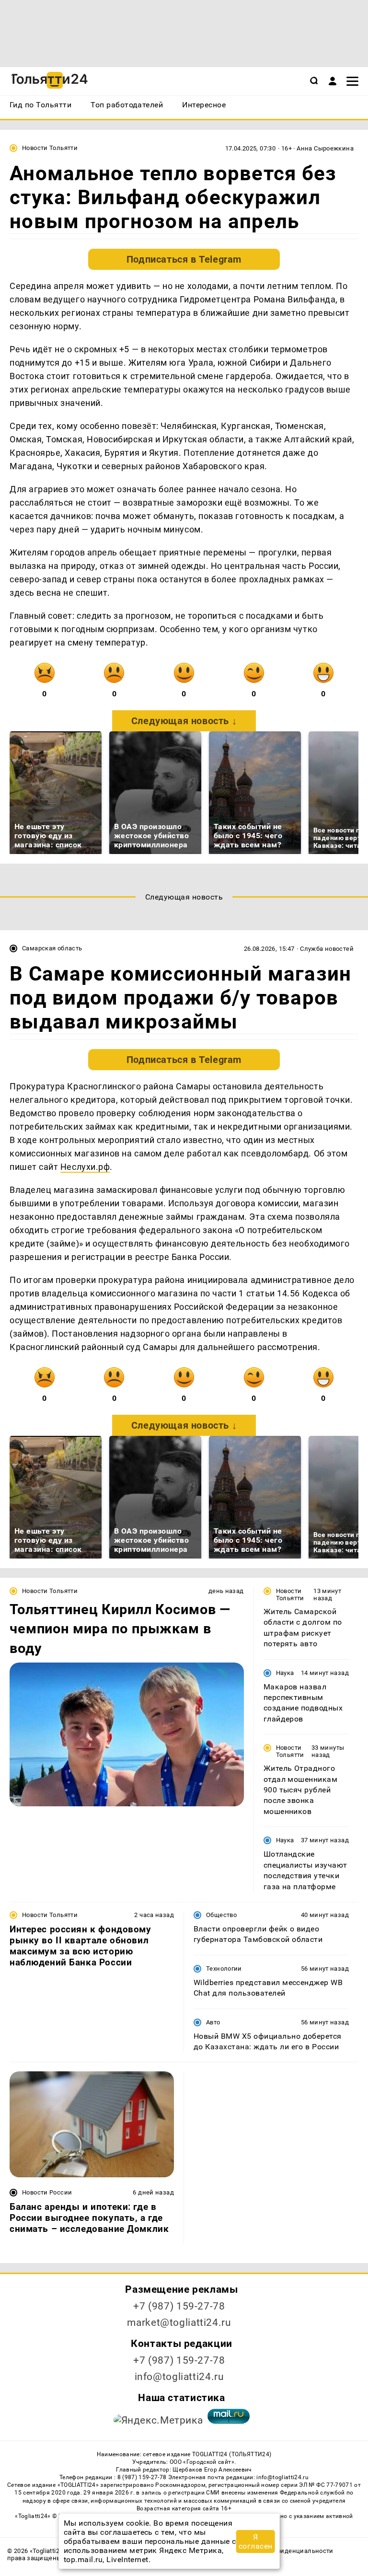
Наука (285, 1673)
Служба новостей (327, 949)
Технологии (224, 1969)
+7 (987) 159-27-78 (179, 2306)
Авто (213, 2022)
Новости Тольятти (50, 148)
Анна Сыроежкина (325, 148)
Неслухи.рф (85, 1167)
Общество (221, 1915)
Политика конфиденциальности (283, 2551)
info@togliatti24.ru (179, 2377)
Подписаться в (184, 259)
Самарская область (52, 948)
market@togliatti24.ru (179, 2322)
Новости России (47, 2192)
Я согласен (256, 2541)
